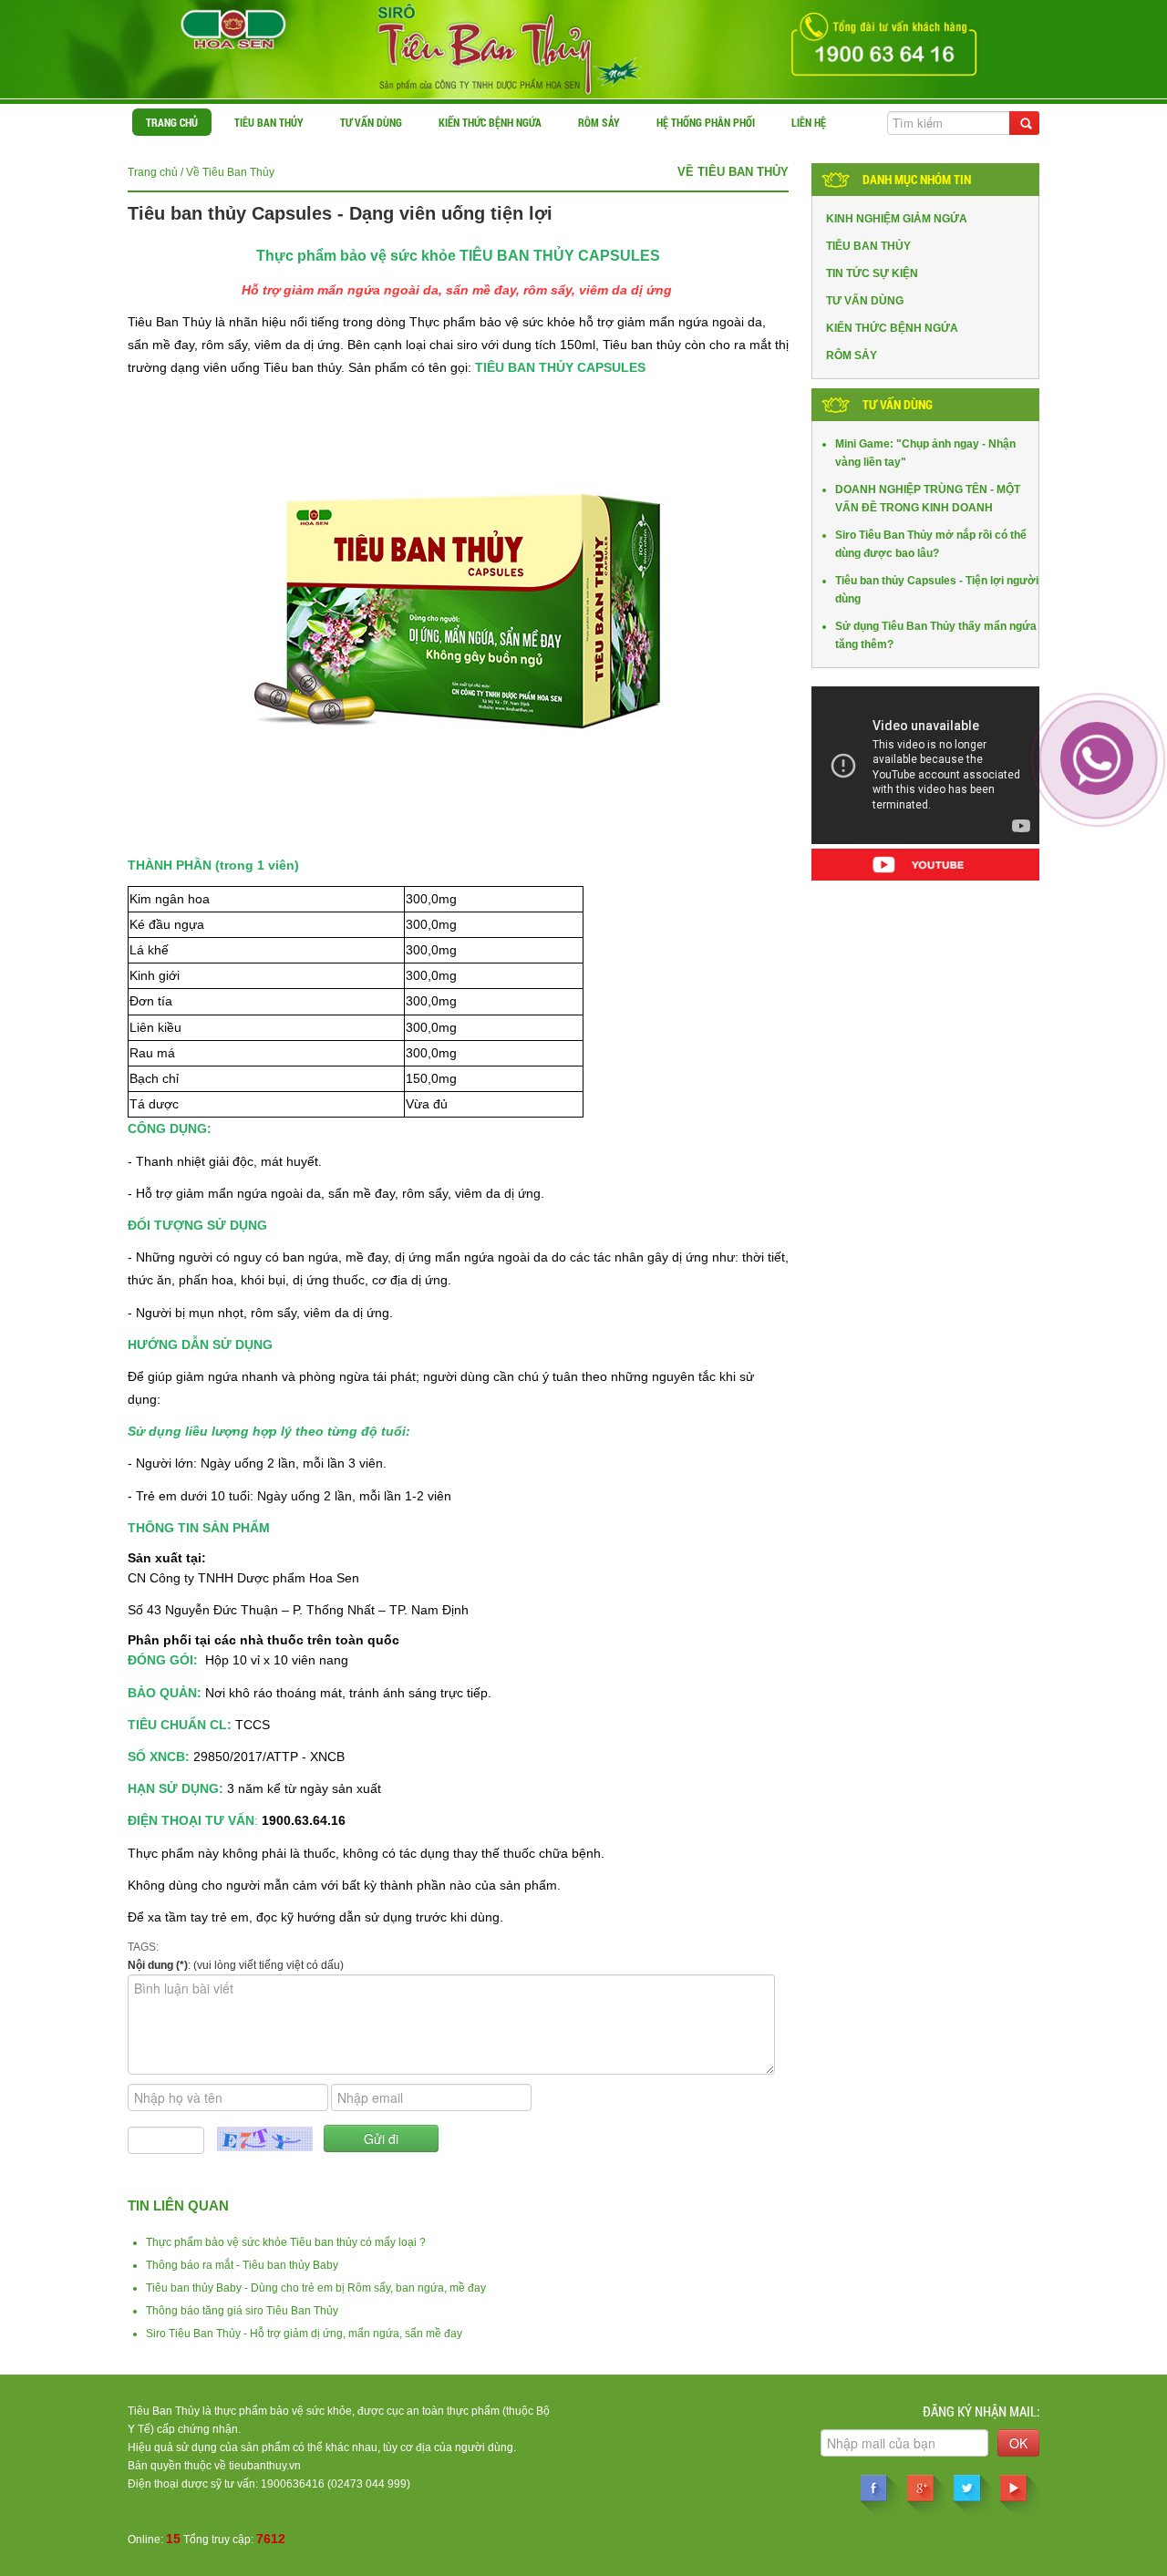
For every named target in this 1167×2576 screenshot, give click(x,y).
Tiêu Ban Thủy (269, 122)
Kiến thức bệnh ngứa (490, 122)
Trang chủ (172, 122)
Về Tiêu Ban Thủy (230, 172)
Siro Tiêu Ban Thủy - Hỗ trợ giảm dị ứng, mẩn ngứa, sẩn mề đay (304, 2334)
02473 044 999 (369, 2484)
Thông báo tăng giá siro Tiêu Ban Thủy (242, 2311)
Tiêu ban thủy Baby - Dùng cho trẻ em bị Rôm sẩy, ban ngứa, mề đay (316, 2288)
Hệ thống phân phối (706, 122)
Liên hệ (809, 122)
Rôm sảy (599, 122)
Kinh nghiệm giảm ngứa (897, 219)
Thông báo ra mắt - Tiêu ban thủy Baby (242, 2265)
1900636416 (293, 2484)
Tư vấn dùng (371, 122)
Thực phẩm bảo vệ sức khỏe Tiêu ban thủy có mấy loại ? (286, 2242)
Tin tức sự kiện (872, 273)
